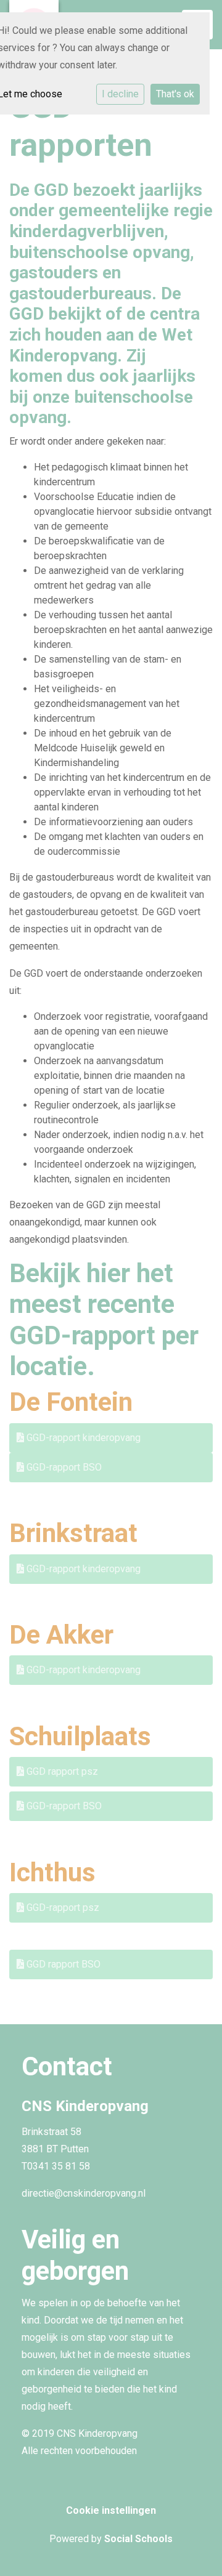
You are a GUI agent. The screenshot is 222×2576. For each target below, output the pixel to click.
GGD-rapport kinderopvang (82, 1438)
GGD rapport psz (61, 1771)
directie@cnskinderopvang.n (82, 2193)
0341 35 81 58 (59, 2166)
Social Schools (138, 2539)
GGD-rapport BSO (63, 1467)
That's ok (175, 94)
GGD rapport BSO (62, 1964)
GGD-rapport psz (62, 1908)
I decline (120, 94)
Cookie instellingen (111, 2510)
